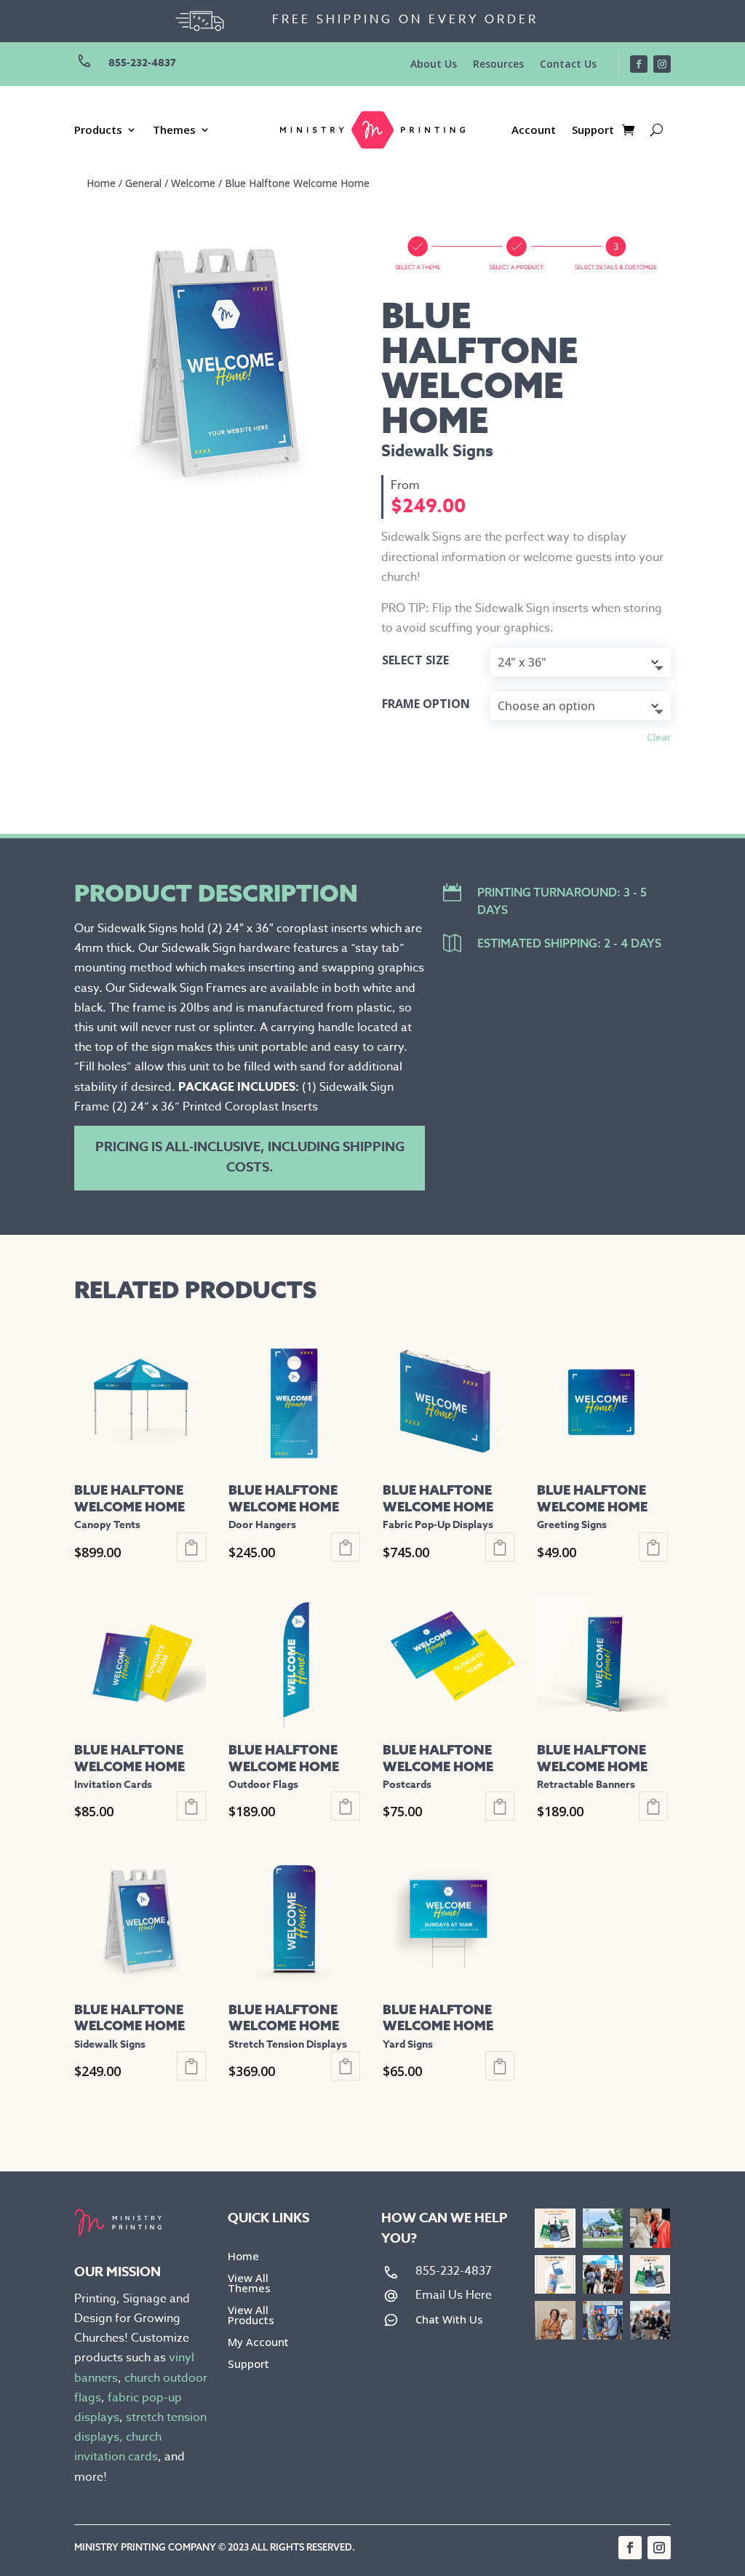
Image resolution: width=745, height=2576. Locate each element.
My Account (258, 2343)
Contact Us (568, 65)
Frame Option (426, 704)
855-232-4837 (142, 63)
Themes (174, 131)
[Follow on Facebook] (639, 64)
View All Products (251, 2316)
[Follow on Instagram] (662, 64)
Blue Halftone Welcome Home (297, 183)
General (143, 183)
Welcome (193, 183)
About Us (434, 65)
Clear (659, 737)
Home (101, 183)
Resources (498, 65)
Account (534, 131)
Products (98, 131)
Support (593, 131)
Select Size (415, 660)
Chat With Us (449, 2319)
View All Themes (249, 2284)
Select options (191, 1547)
